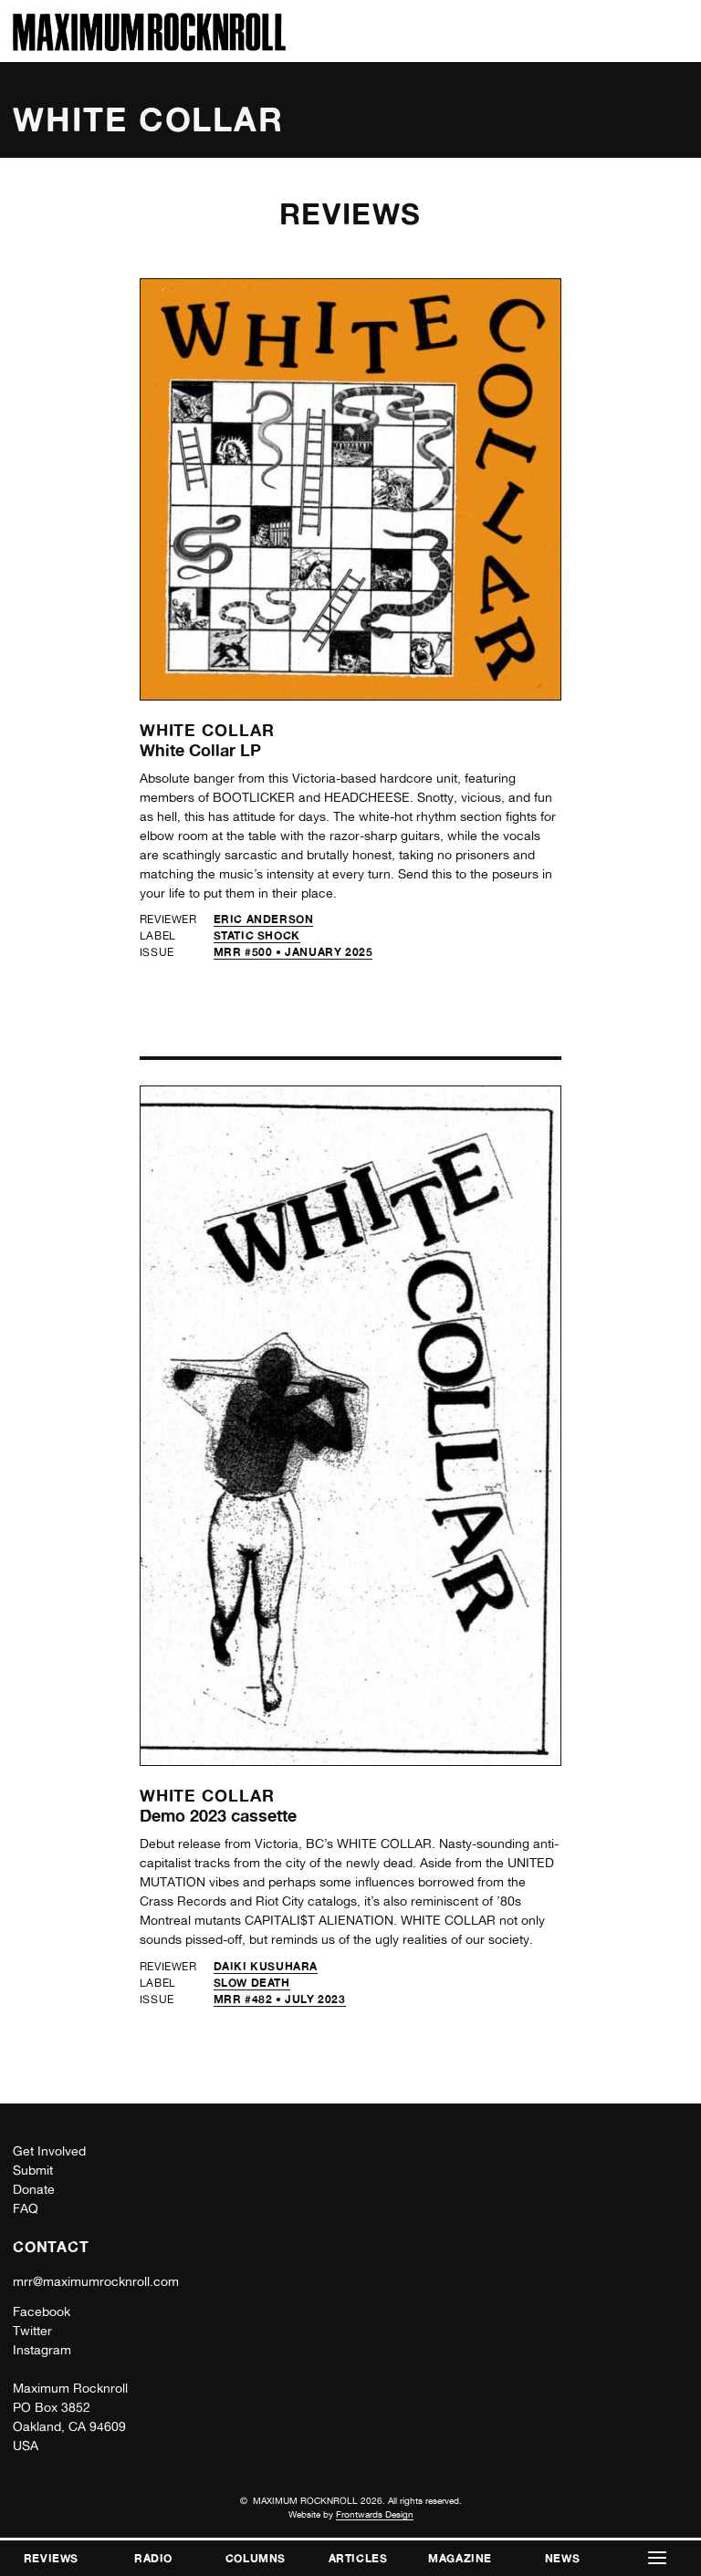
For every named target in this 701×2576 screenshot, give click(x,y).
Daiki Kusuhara (266, 1966)
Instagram (42, 2350)
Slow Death (252, 1983)
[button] (657, 2558)
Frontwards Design (375, 2514)
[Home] (149, 46)
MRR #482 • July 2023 (280, 1999)
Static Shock (257, 935)
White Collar (207, 730)
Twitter (32, 2331)
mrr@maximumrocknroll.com (96, 2281)
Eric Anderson (264, 919)
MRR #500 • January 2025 (293, 952)
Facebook (42, 2311)
